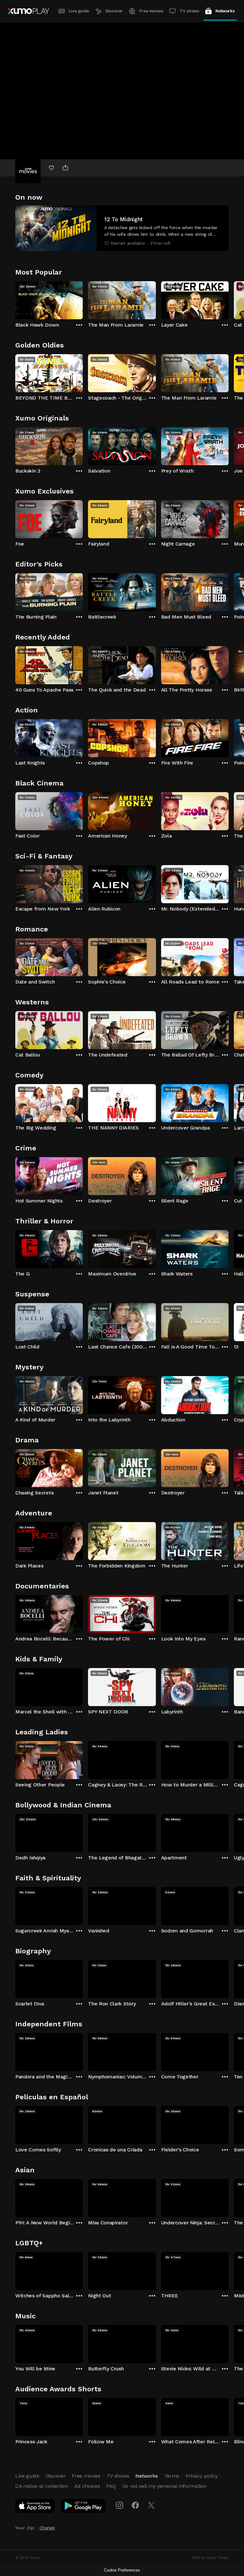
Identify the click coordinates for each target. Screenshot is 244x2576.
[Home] (28, 11)
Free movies (151, 11)
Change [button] (47, 2528)
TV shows (189, 11)
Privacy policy (202, 2476)
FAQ (111, 2486)
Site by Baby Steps (210, 2558)
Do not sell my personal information (164, 2486)
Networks (225, 11)
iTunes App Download (35, 2507)
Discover (114, 11)
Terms (172, 2476)
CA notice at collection (42, 2486)
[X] (151, 2505)
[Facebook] (135, 2505)
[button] (122, 228)
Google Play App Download (83, 2507)
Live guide (79, 11)
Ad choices (87, 2486)
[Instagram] (119, 2505)
